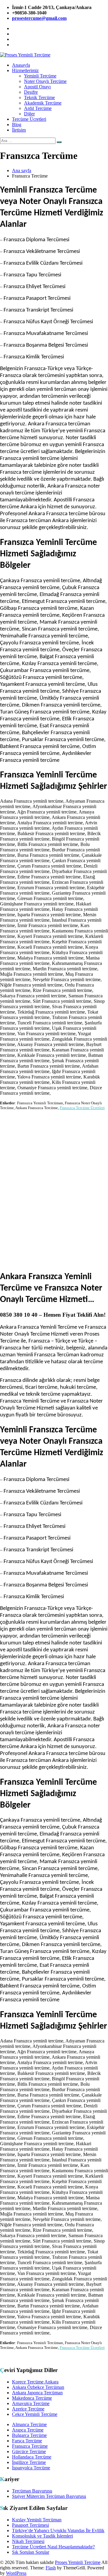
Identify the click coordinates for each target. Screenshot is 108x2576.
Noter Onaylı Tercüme (45, 81)
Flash (51, 2568)
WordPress (16, 2573)
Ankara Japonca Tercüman (37, 2393)
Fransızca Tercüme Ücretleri (82, 1108)
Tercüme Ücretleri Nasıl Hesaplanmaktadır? (53, 2547)
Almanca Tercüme (29, 2424)
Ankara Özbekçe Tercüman (38, 2387)
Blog (17, 125)
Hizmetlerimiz (25, 70)
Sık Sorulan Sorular (31, 2552)
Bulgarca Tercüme (29, 2435)
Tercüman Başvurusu (32, 2491)
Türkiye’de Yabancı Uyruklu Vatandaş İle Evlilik (58, 2530)
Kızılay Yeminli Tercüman (37, 2520)
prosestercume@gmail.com (39, 18)
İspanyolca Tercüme (31, 2468)
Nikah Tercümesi (28, 2541)
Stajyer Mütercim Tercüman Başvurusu (49, 2496)
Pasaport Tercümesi (30, 2525)
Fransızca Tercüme (30, 2446)
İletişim (19, 130)
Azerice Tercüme (28, 2409)
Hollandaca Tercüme (32, 2457)
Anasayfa (21, 65)
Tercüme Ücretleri (29, 119)
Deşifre (31, 92)
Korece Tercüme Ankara (35, 2382)
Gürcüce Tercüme (29, 2451)
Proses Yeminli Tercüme (78, 2562)
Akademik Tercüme (43, 103)
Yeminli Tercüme (40, 76)
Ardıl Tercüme (38, 108)
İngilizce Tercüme (29, 2462)
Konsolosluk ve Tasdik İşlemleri (42, 2536)
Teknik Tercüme (39, 97)
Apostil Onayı (37, 87)
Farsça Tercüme (27, 2441)
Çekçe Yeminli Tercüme (35, 2414)
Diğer (29, 114)
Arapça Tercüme (28, 2430)
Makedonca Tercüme (32, 2398)
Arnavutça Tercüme (31, 2403)
